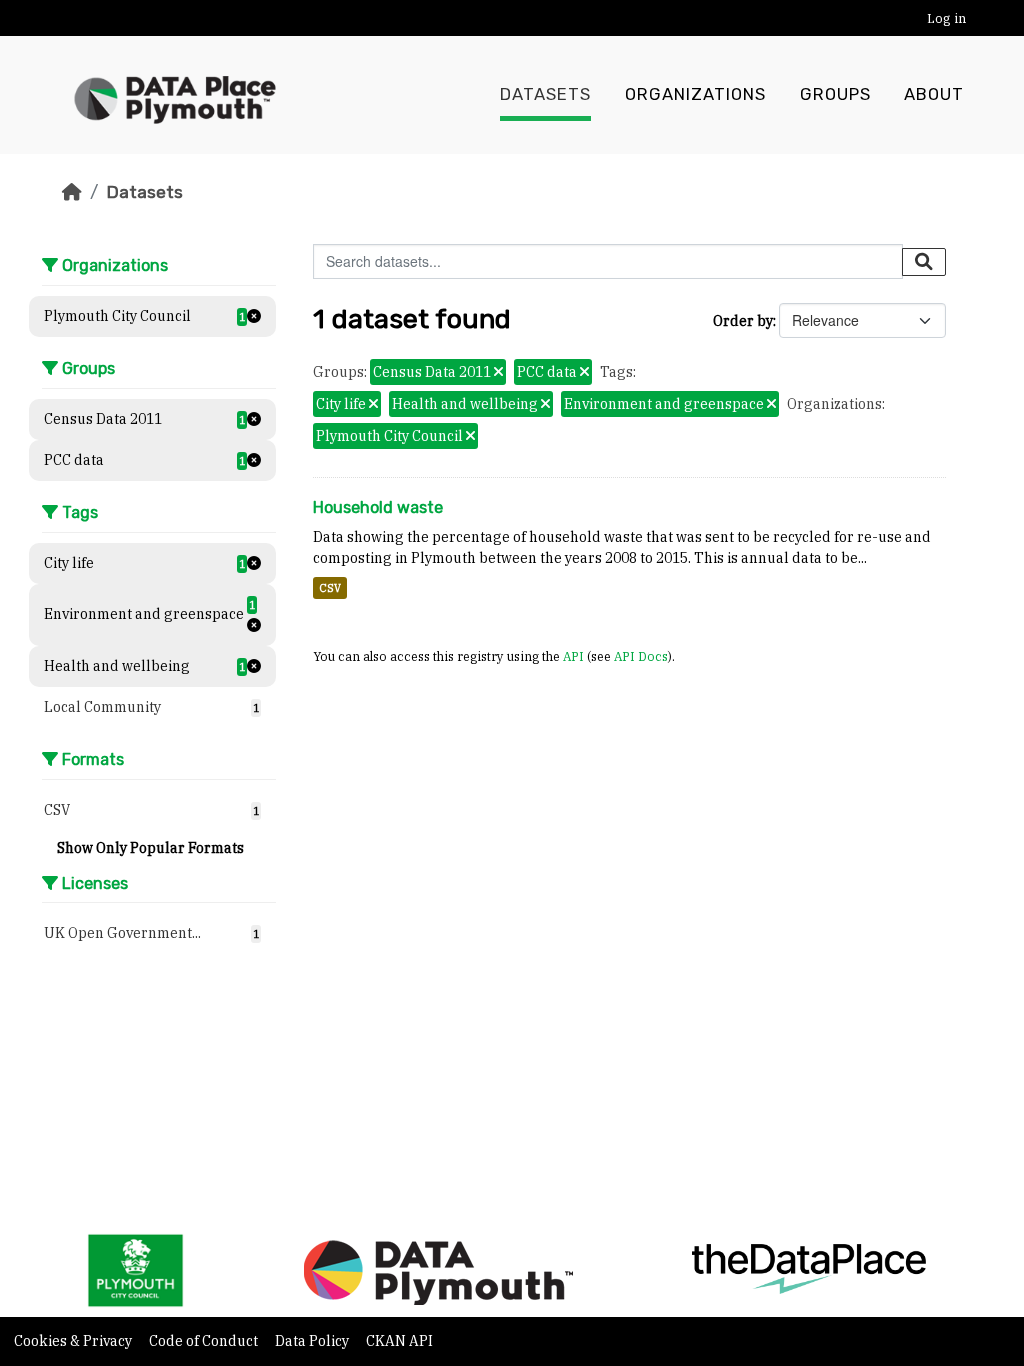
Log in (946, 18)
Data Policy (313, 1341)
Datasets (545, 94)
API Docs (641, 656)
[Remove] (498, 373)
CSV (330, 588)
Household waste (378, 507)
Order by (743, 321)
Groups (835, 94)
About (934, 94)
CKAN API (399, 1341)
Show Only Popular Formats (150, 848)
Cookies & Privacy (74, 1341)
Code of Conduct (205, 1341)
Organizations (695, 94)
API (573, 656)
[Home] (72, 192)
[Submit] (924, 262)
